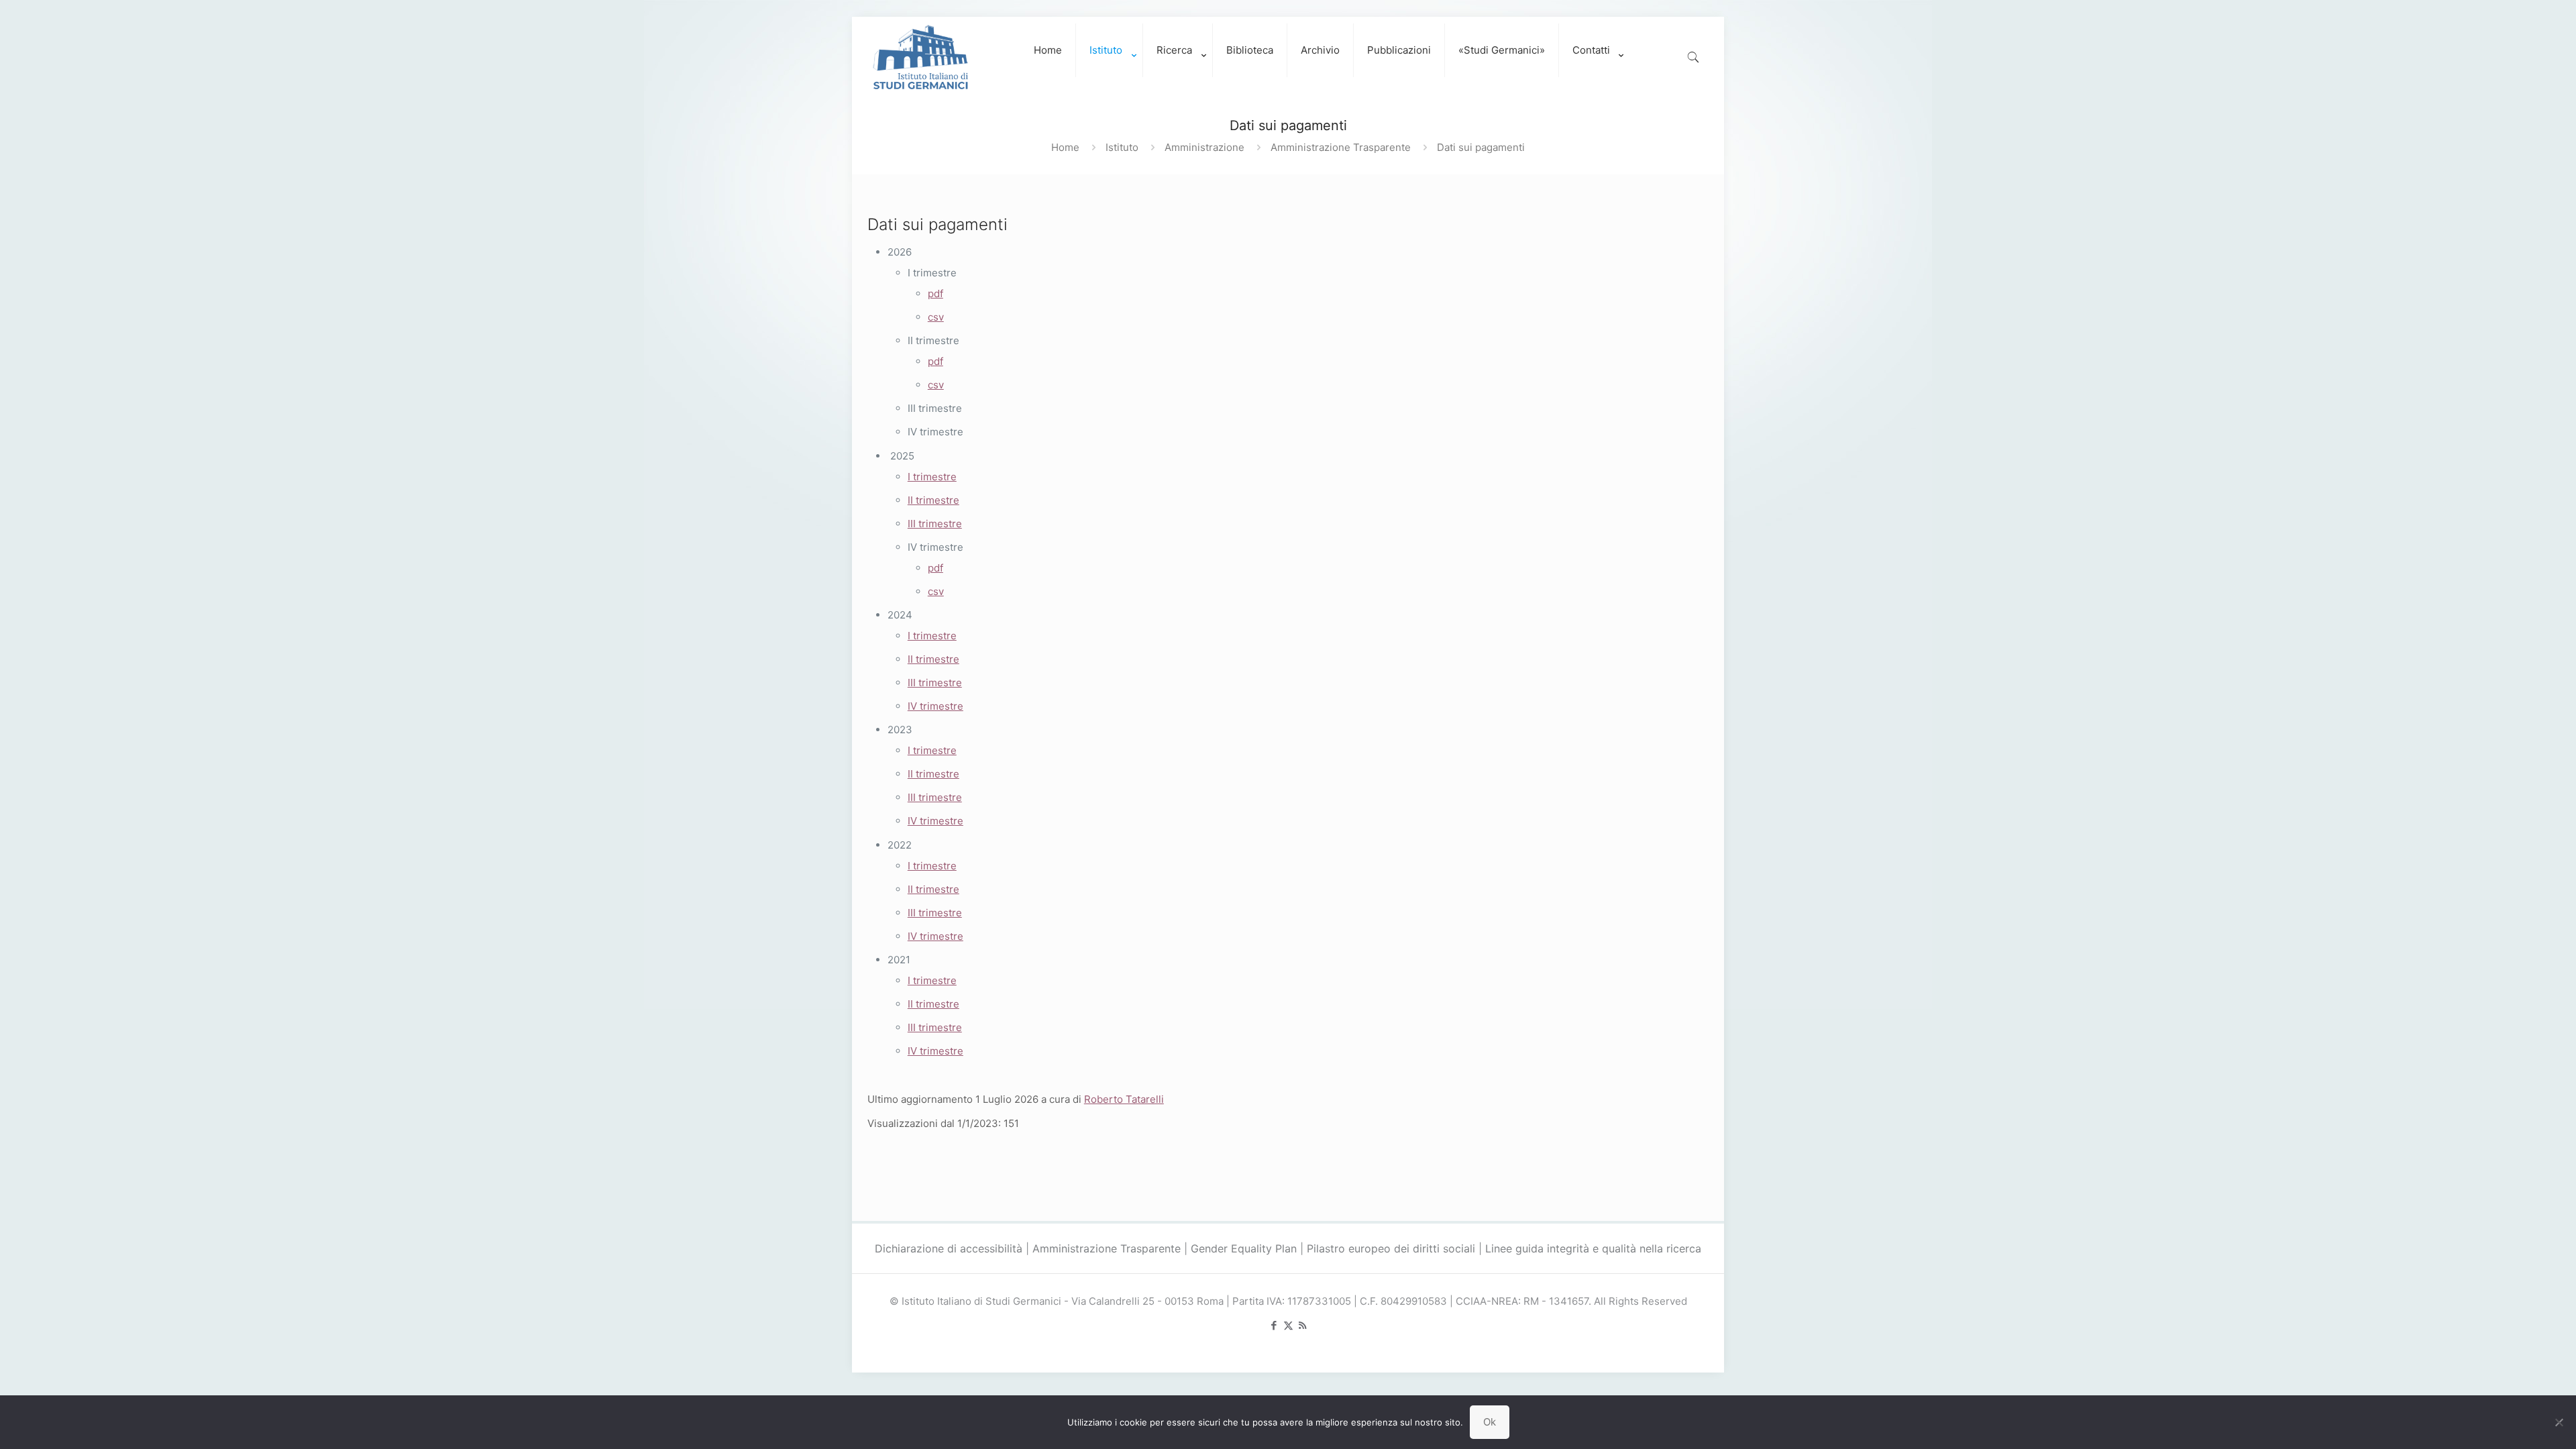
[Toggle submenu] (1110, 91)
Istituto (1122, 147)
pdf (935, 293)
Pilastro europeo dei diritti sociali (1391, 1248)
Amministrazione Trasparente (1341, 147)
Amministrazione (1204, 147)
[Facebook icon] (1274, 1325)
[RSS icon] (1302, 1325)
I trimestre (932, 477)
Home (1065, 147)
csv (936, 317)
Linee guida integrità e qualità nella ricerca (1593, 1248)
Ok (1490, 1422)
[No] (2559, 1422)
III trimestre (935, 524)
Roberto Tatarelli (1124, 1099)
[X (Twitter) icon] (1288, 1325)
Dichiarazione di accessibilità (949, 1248)
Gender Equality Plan (1244, 1248)
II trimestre (933, 500)
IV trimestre (935, 706)
